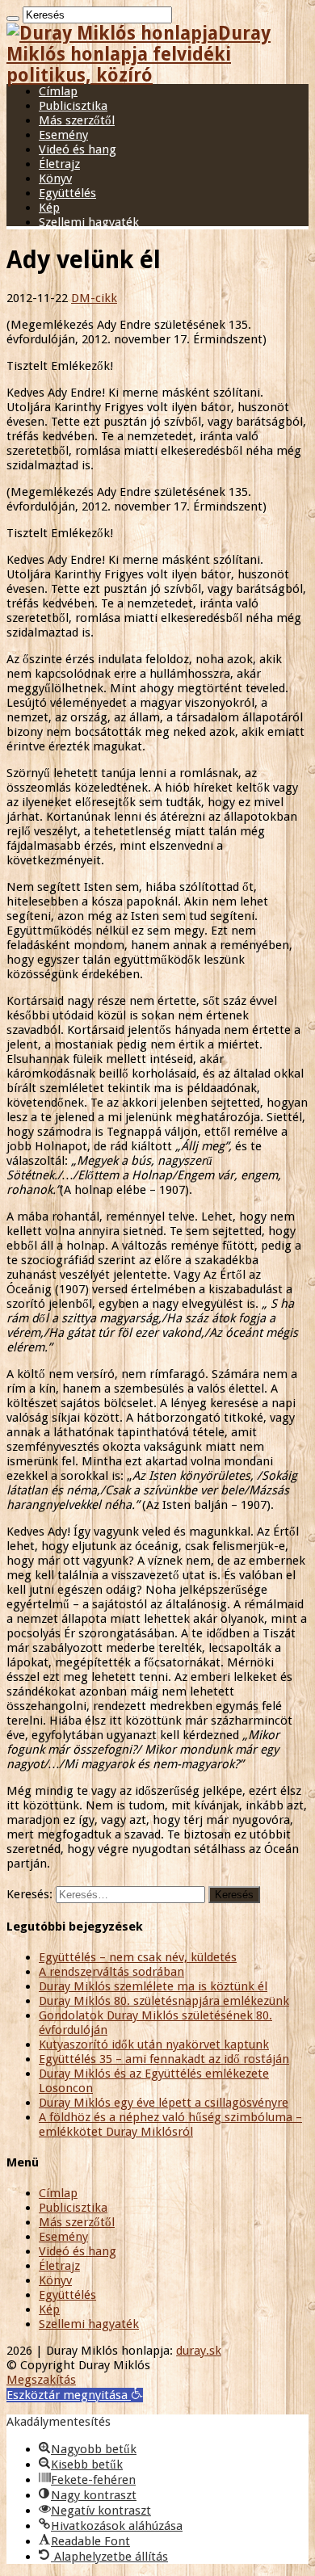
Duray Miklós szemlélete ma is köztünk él (153, 1986)
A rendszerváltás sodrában (111, 1972)
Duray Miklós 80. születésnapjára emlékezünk (164, 2001)
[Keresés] (13, 19)
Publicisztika (73, 106)
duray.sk (199, 2351)
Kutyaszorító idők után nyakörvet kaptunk (154, 2044)
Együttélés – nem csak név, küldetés (138, 1957)
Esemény (63, 135)
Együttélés (67, 193)
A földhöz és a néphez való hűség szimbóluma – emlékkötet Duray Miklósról (170, 2124)
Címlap (58, 91)
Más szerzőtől (77, 120)
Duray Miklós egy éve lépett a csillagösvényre (164, 2103)
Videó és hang (78, 149)
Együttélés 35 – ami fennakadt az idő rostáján (164, 2059)
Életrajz (59, 164)
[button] (75, 2395)
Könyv (55, 179)
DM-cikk (94, 298)
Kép (49, 208)
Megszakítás (41, 2380)
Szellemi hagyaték (89, 222)
